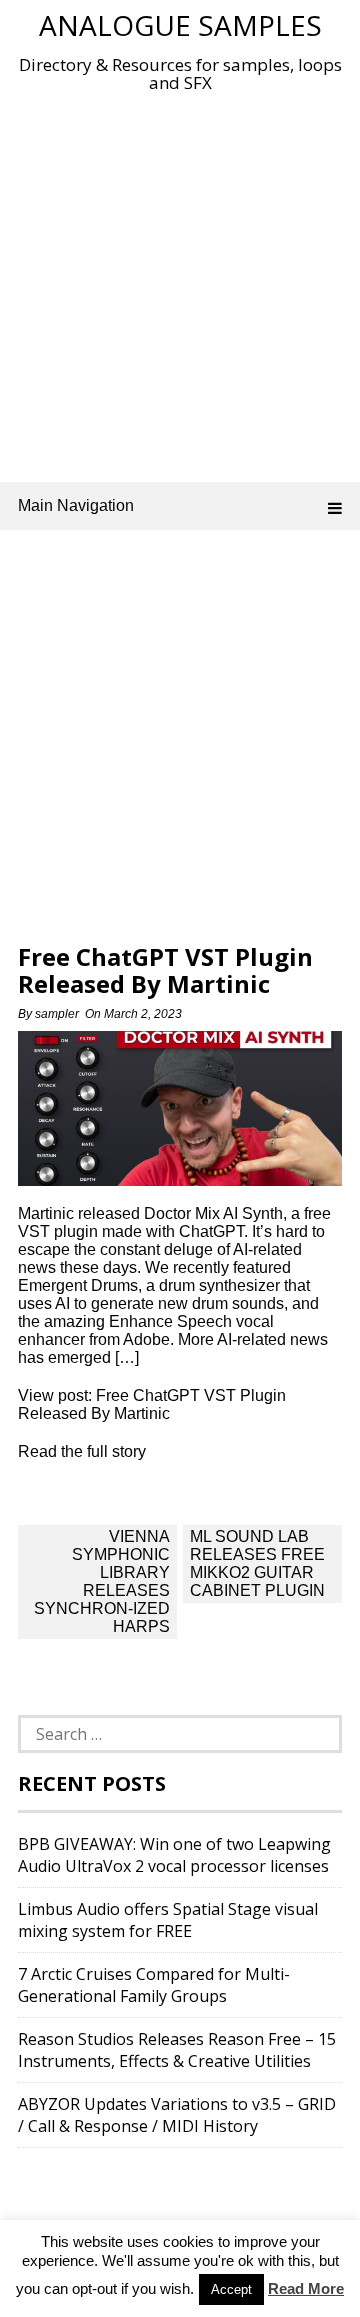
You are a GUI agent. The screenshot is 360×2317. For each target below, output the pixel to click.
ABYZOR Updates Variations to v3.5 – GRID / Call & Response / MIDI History (177, 2115)
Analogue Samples (180, 25)
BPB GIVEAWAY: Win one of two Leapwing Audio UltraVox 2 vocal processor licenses (174, 1855)
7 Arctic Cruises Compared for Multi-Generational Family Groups (154, 1985)
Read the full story (82, 1451)
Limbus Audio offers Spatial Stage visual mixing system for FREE (168, 1920)
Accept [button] (231, 2289)
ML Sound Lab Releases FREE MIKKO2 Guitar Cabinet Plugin (257, 1563)
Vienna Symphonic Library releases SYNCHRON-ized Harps (102, 1581)
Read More (306, 2288)
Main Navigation (76, 505)
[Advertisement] (180, 283)
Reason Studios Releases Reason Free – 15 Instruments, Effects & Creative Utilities (177, 2050)
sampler (57, 1014)
